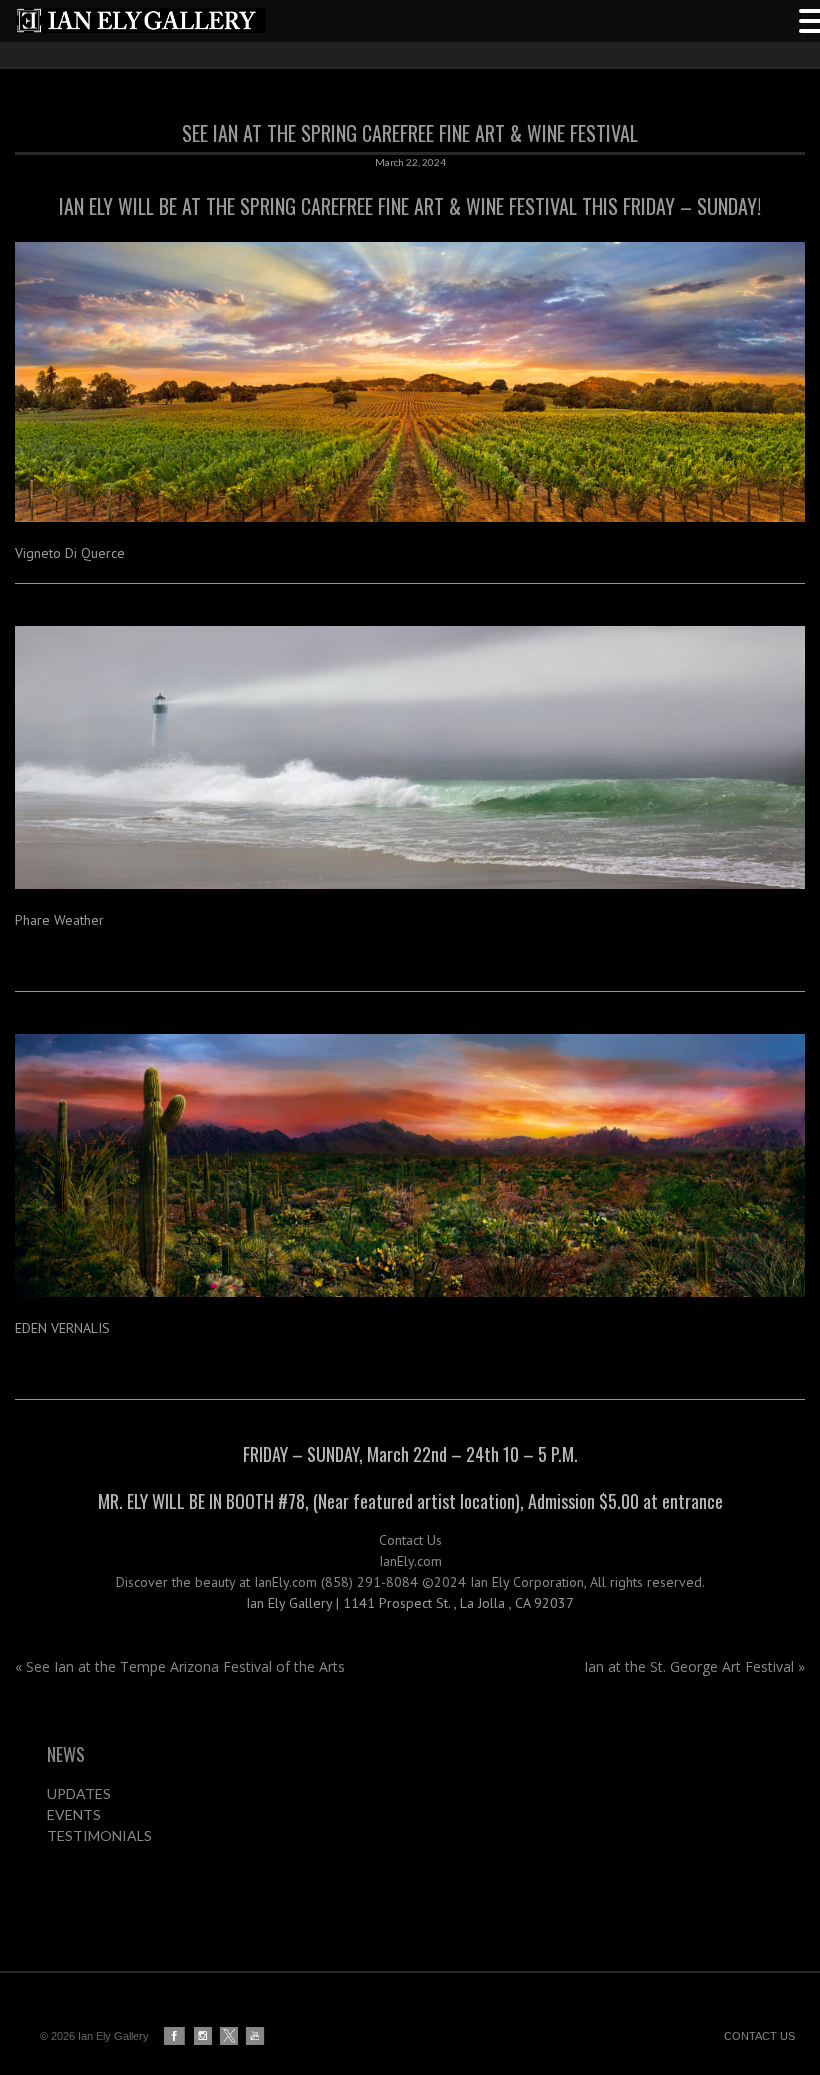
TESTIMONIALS (99, 1835)
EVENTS (74, 1814)
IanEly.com (410, 1561)
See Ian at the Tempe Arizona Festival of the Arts (180, 1666)
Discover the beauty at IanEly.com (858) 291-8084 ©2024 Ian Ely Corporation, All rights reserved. (410, 1582)
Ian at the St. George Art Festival (694, 1666)
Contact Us (410, 1540)
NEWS (66, 1754)
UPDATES (79, 1793)
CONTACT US (759, 2036)
